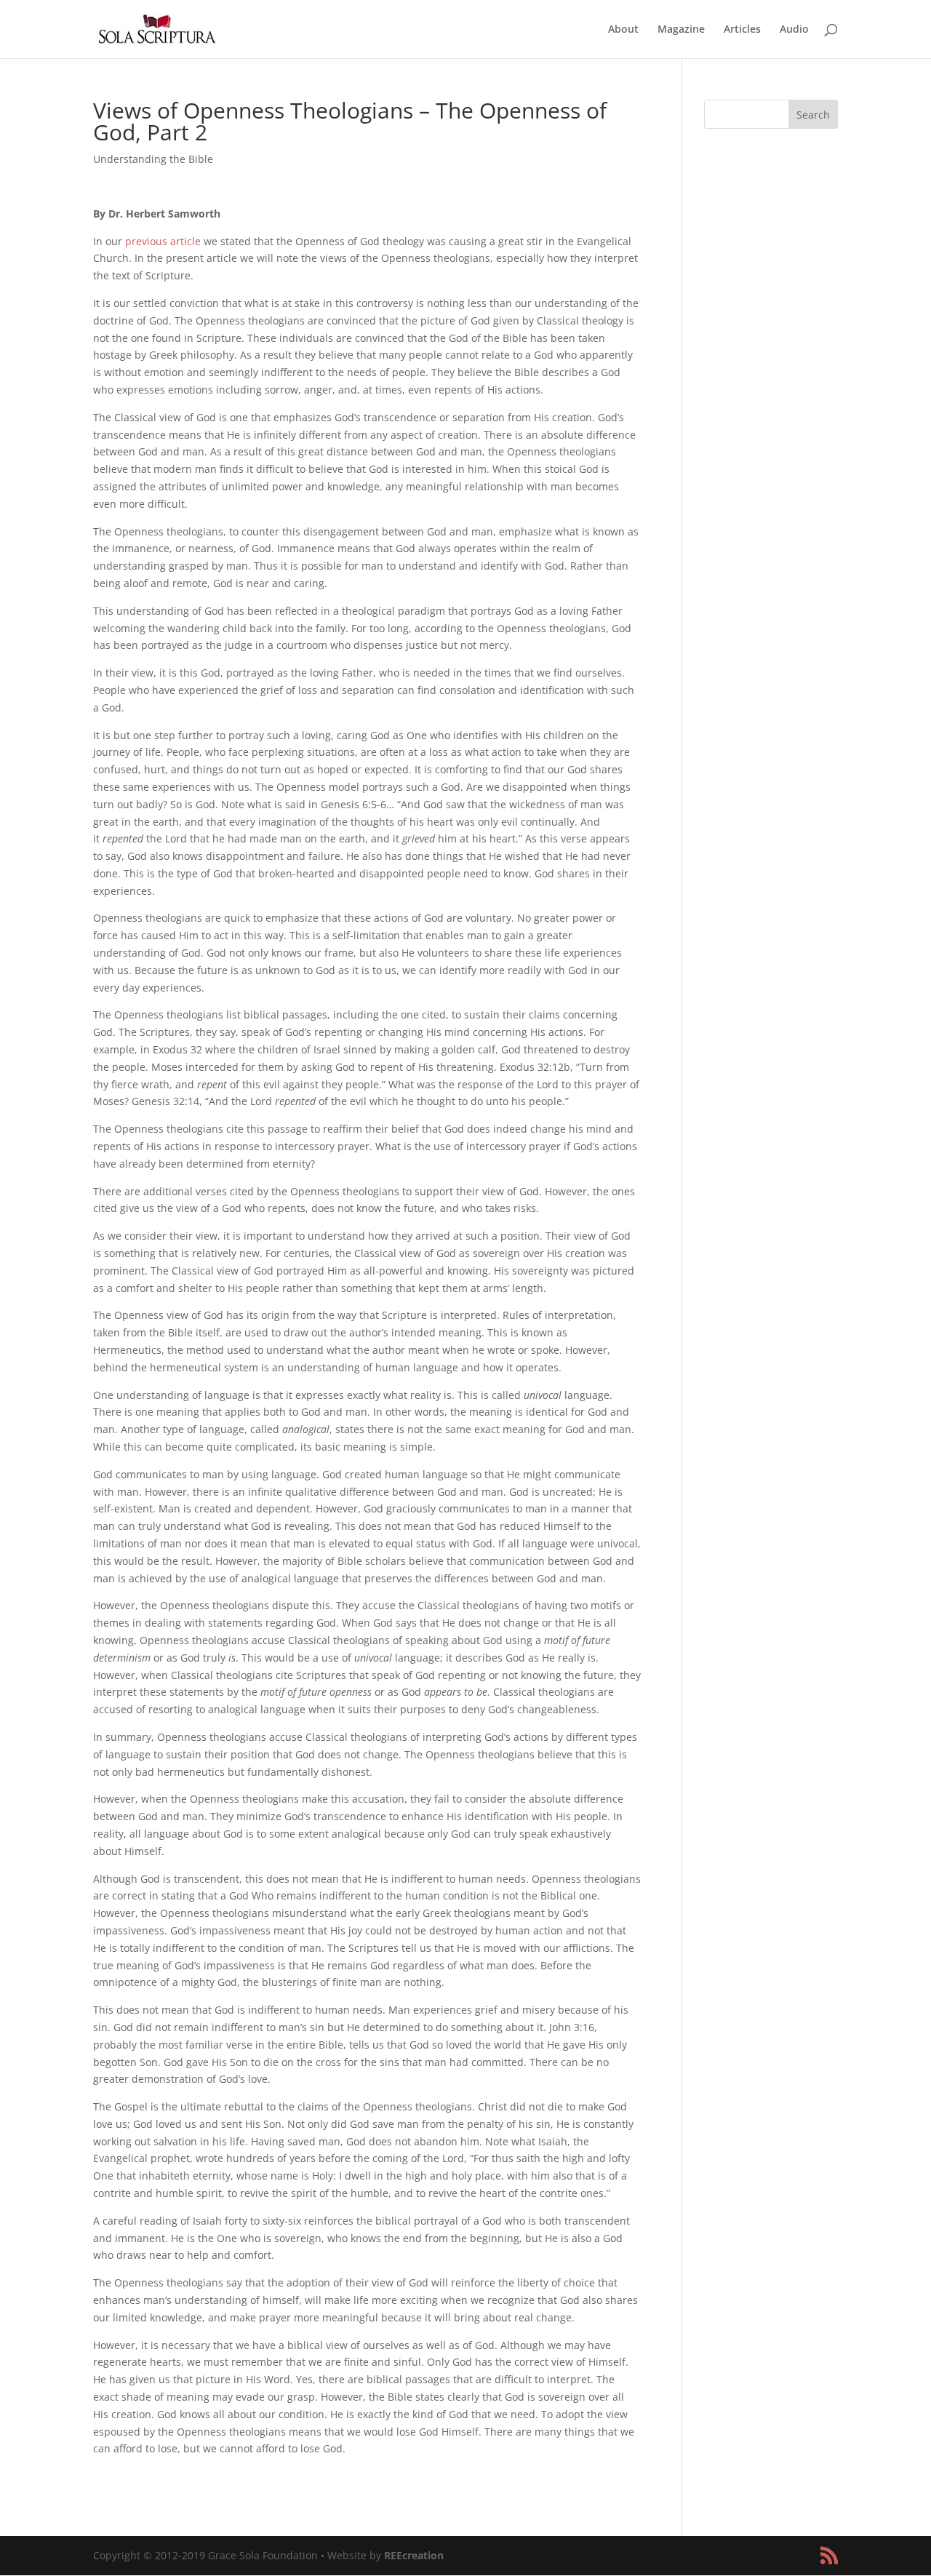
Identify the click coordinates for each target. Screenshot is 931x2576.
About (623, 30)
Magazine (681, 30)
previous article (163, 241)
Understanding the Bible (153, 159)
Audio (794, 30)
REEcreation (414, 2555)
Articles (742, 30)
